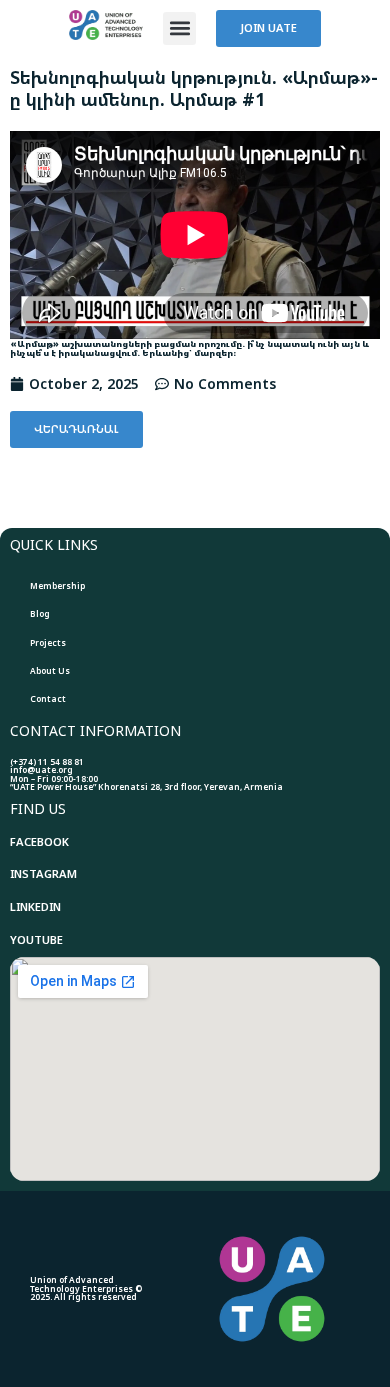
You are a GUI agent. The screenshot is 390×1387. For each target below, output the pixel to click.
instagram (43, 873)
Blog (40, 613)
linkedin (35, 906)
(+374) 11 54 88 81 (47, 761)
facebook (39, 841)
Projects (48, 642)
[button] (179, 28)
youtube (36, 939)
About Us (50, 670)
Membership (57, 585)
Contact (48, 698)
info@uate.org (41, 769)
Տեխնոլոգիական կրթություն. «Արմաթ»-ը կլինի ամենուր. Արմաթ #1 (194, 88)
